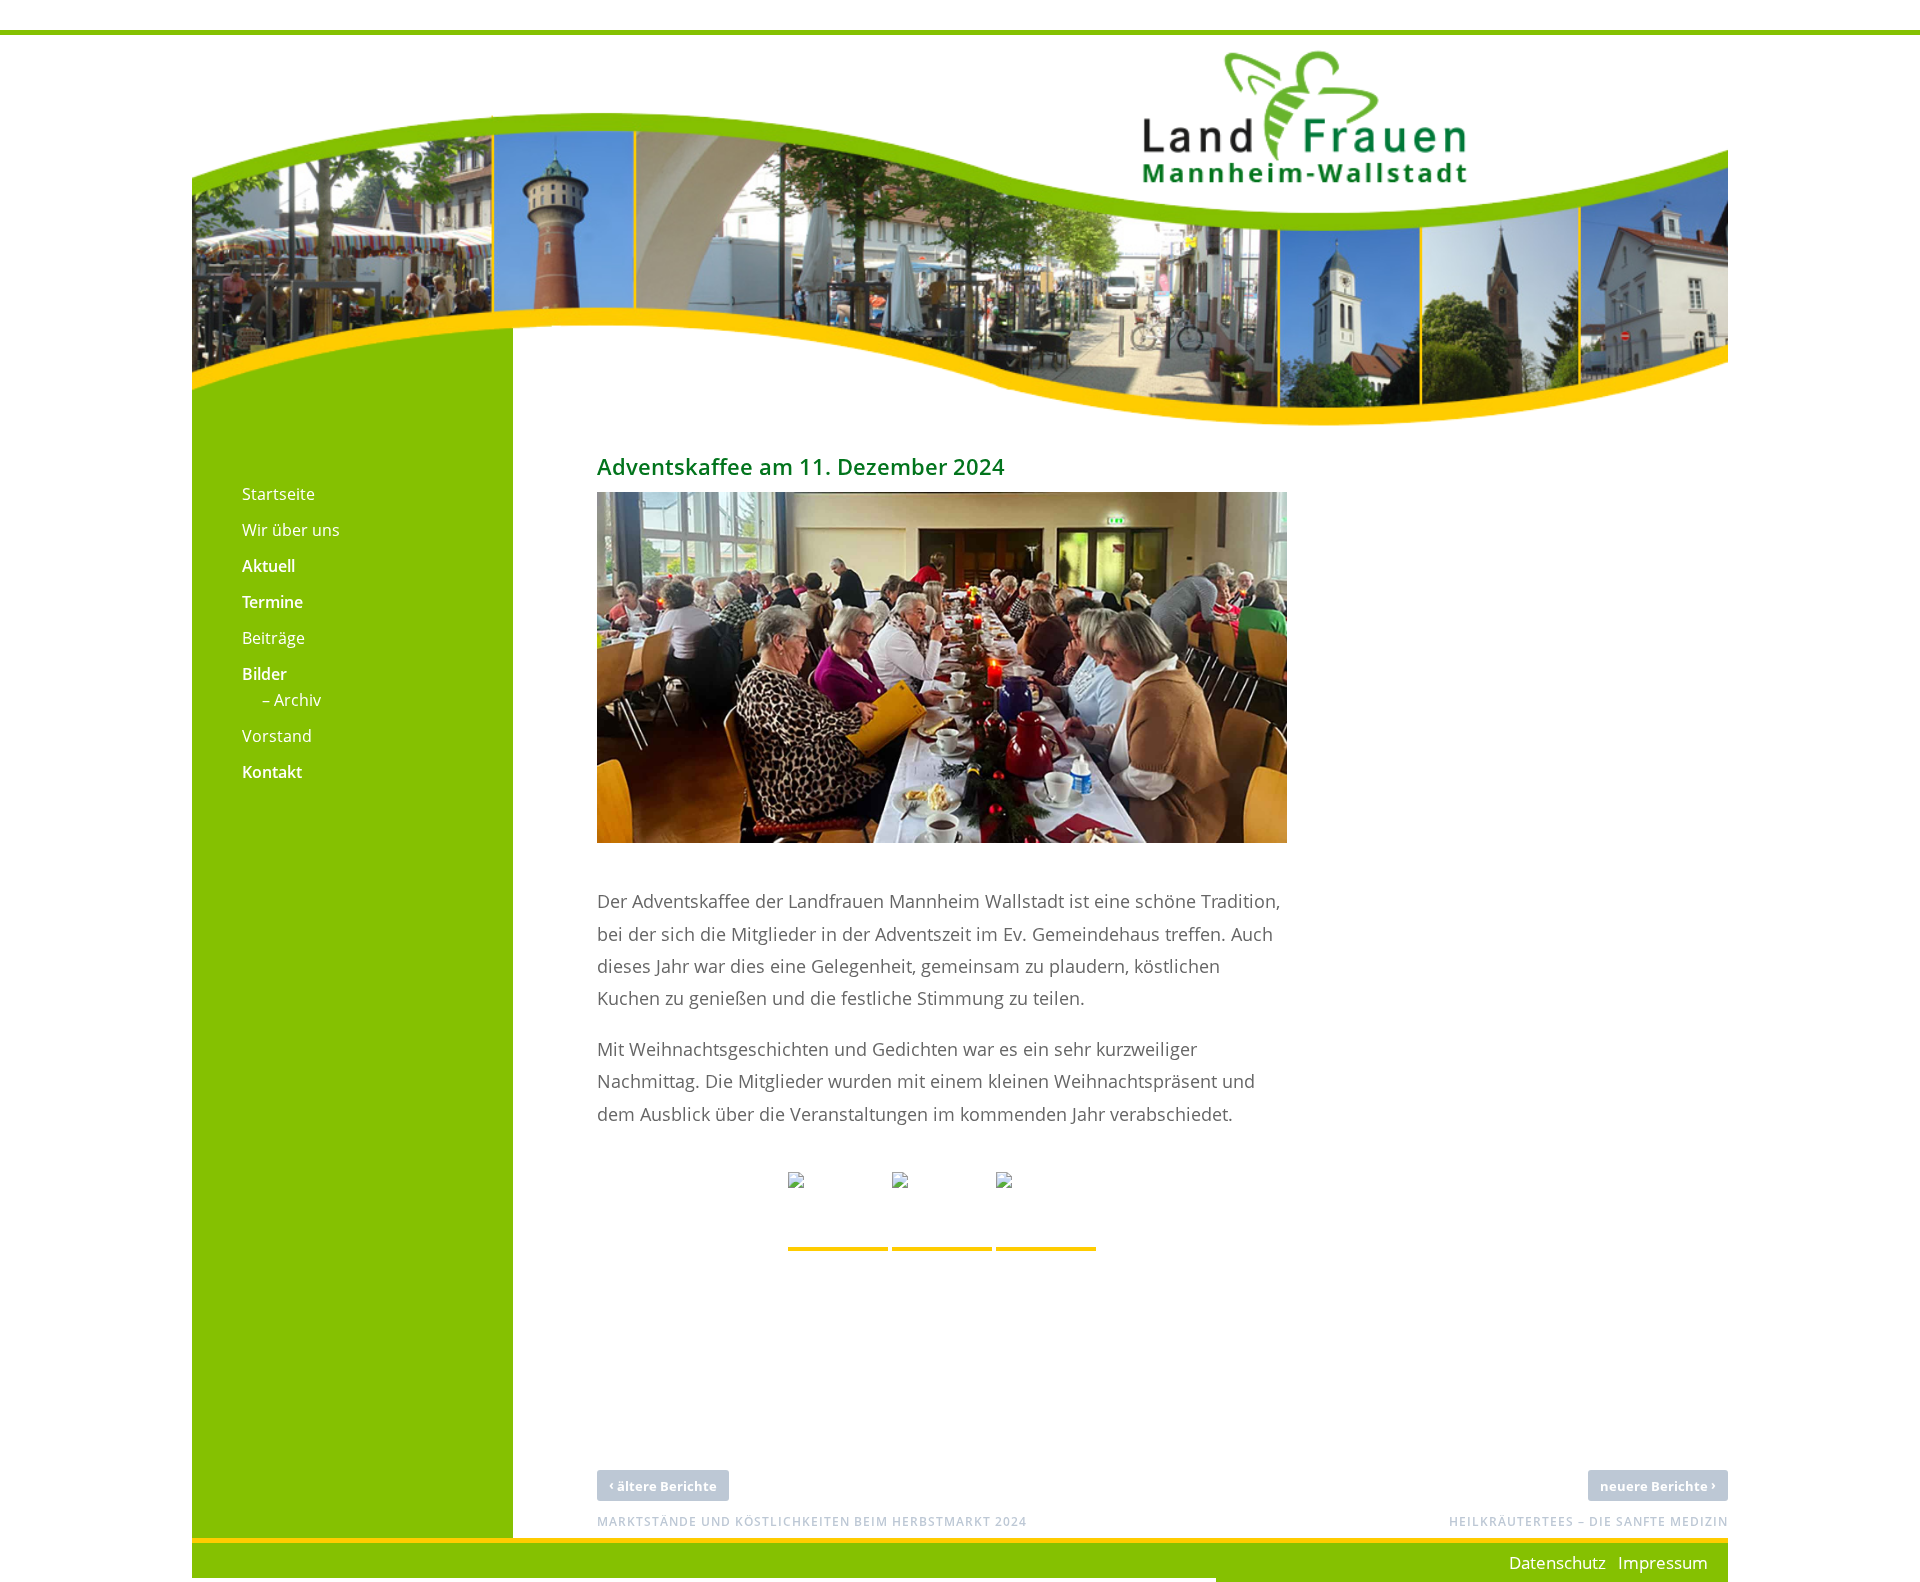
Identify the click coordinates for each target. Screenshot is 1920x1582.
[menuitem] (253, 489)
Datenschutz (1557, 1562)
